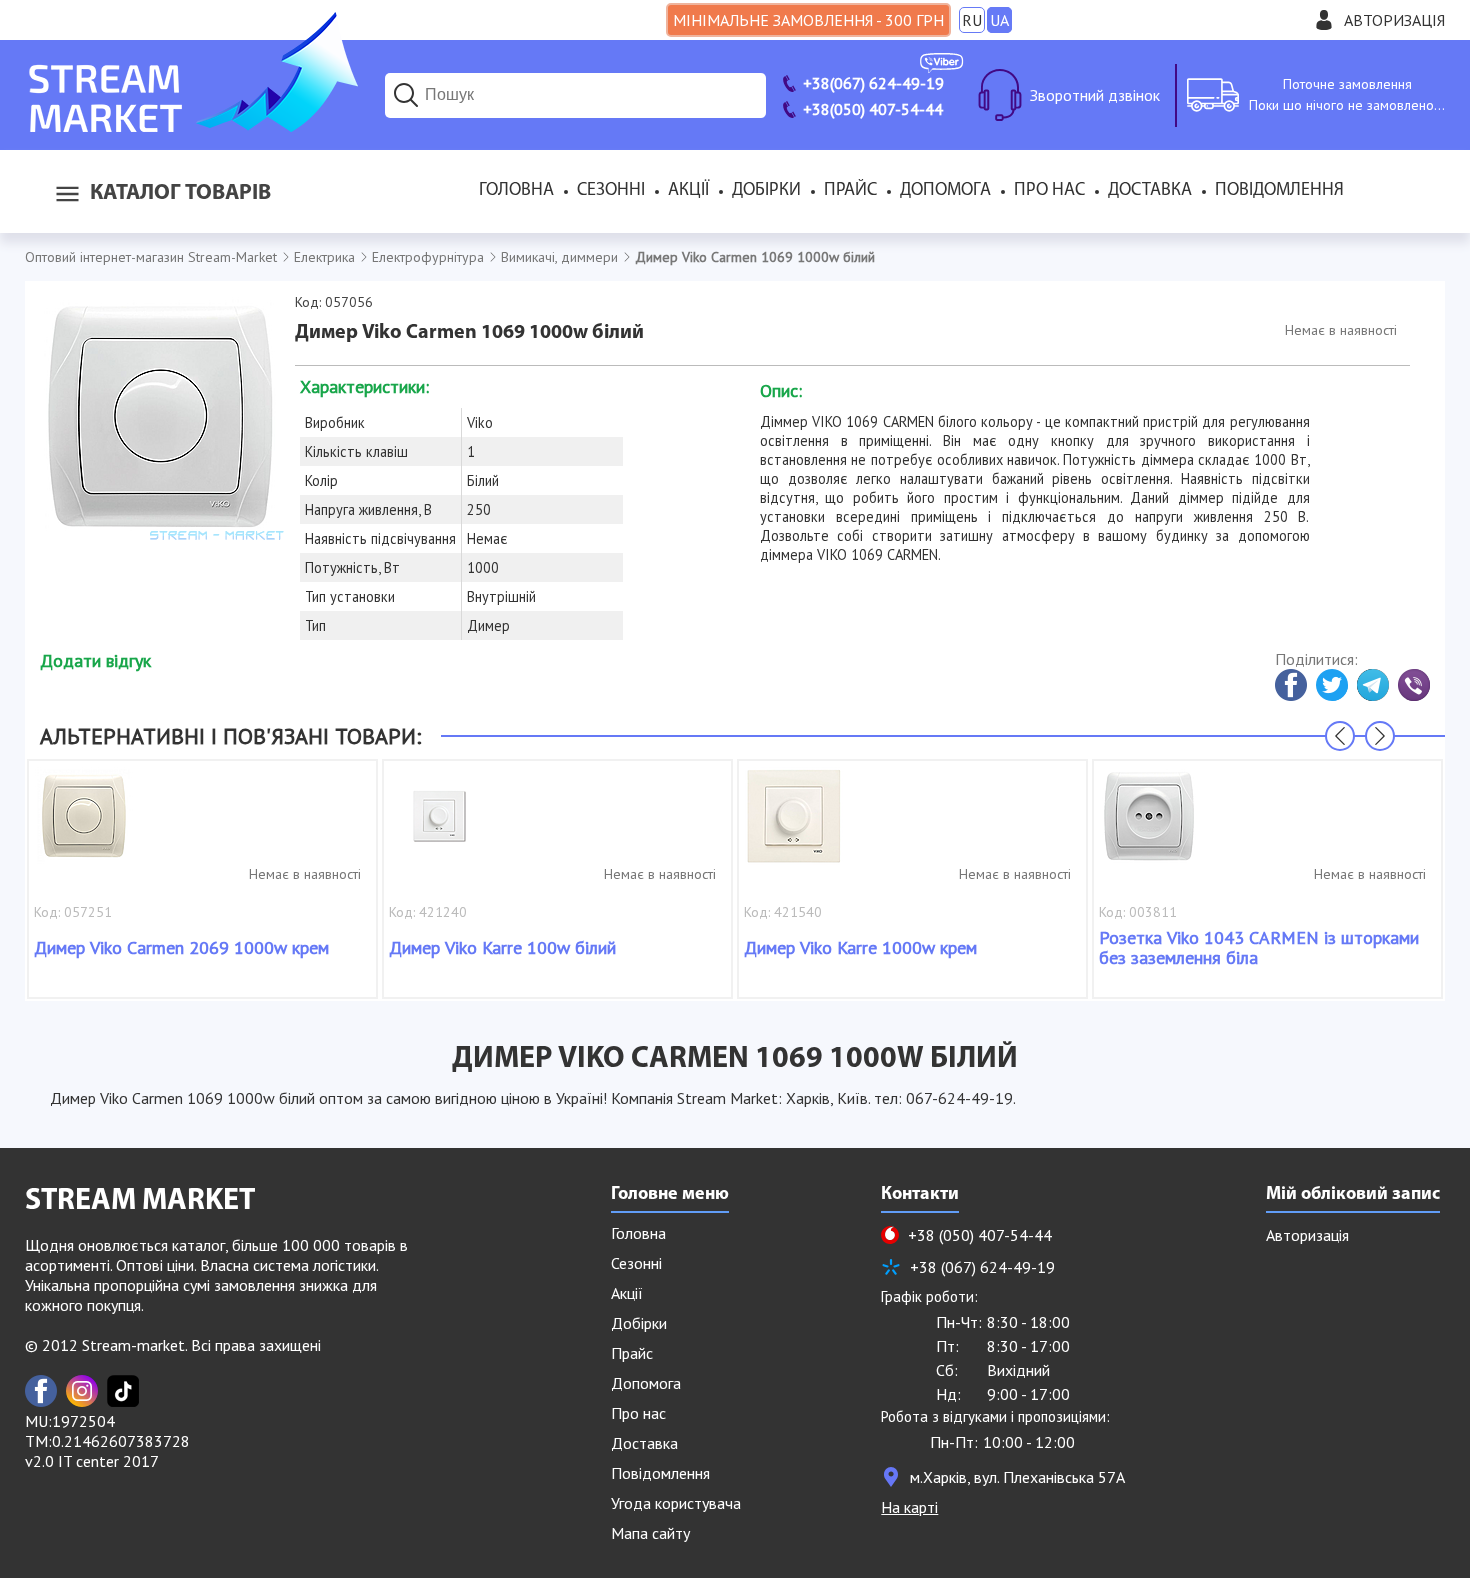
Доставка (1150, 191)
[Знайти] (406, 95)
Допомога (945, 191)
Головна (516, 191)
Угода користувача (676, 1503)
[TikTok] (123, 1391)
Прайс (850, 191)
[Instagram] (82, 1391)
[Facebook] (41, 1391)
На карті (909, 1507)
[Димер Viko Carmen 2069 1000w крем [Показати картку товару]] (84, 826)
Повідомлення (1279, 191)
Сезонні (611, 191)
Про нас (1049, 191)
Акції (688, 191)
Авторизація (1394, 20)
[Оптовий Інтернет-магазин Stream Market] (191, 126)
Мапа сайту (650, 1533)
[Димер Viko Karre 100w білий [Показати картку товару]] (439, 826)
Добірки (766, 191)
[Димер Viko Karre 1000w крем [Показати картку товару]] (794, 826)
